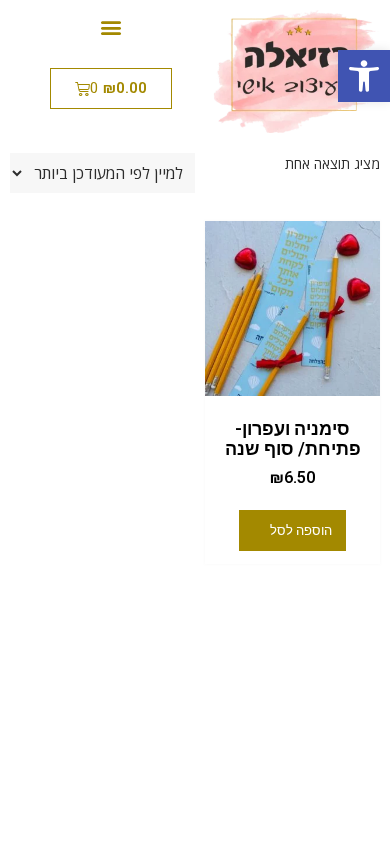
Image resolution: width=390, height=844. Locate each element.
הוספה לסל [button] (301, 530)
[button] (364, 76)
